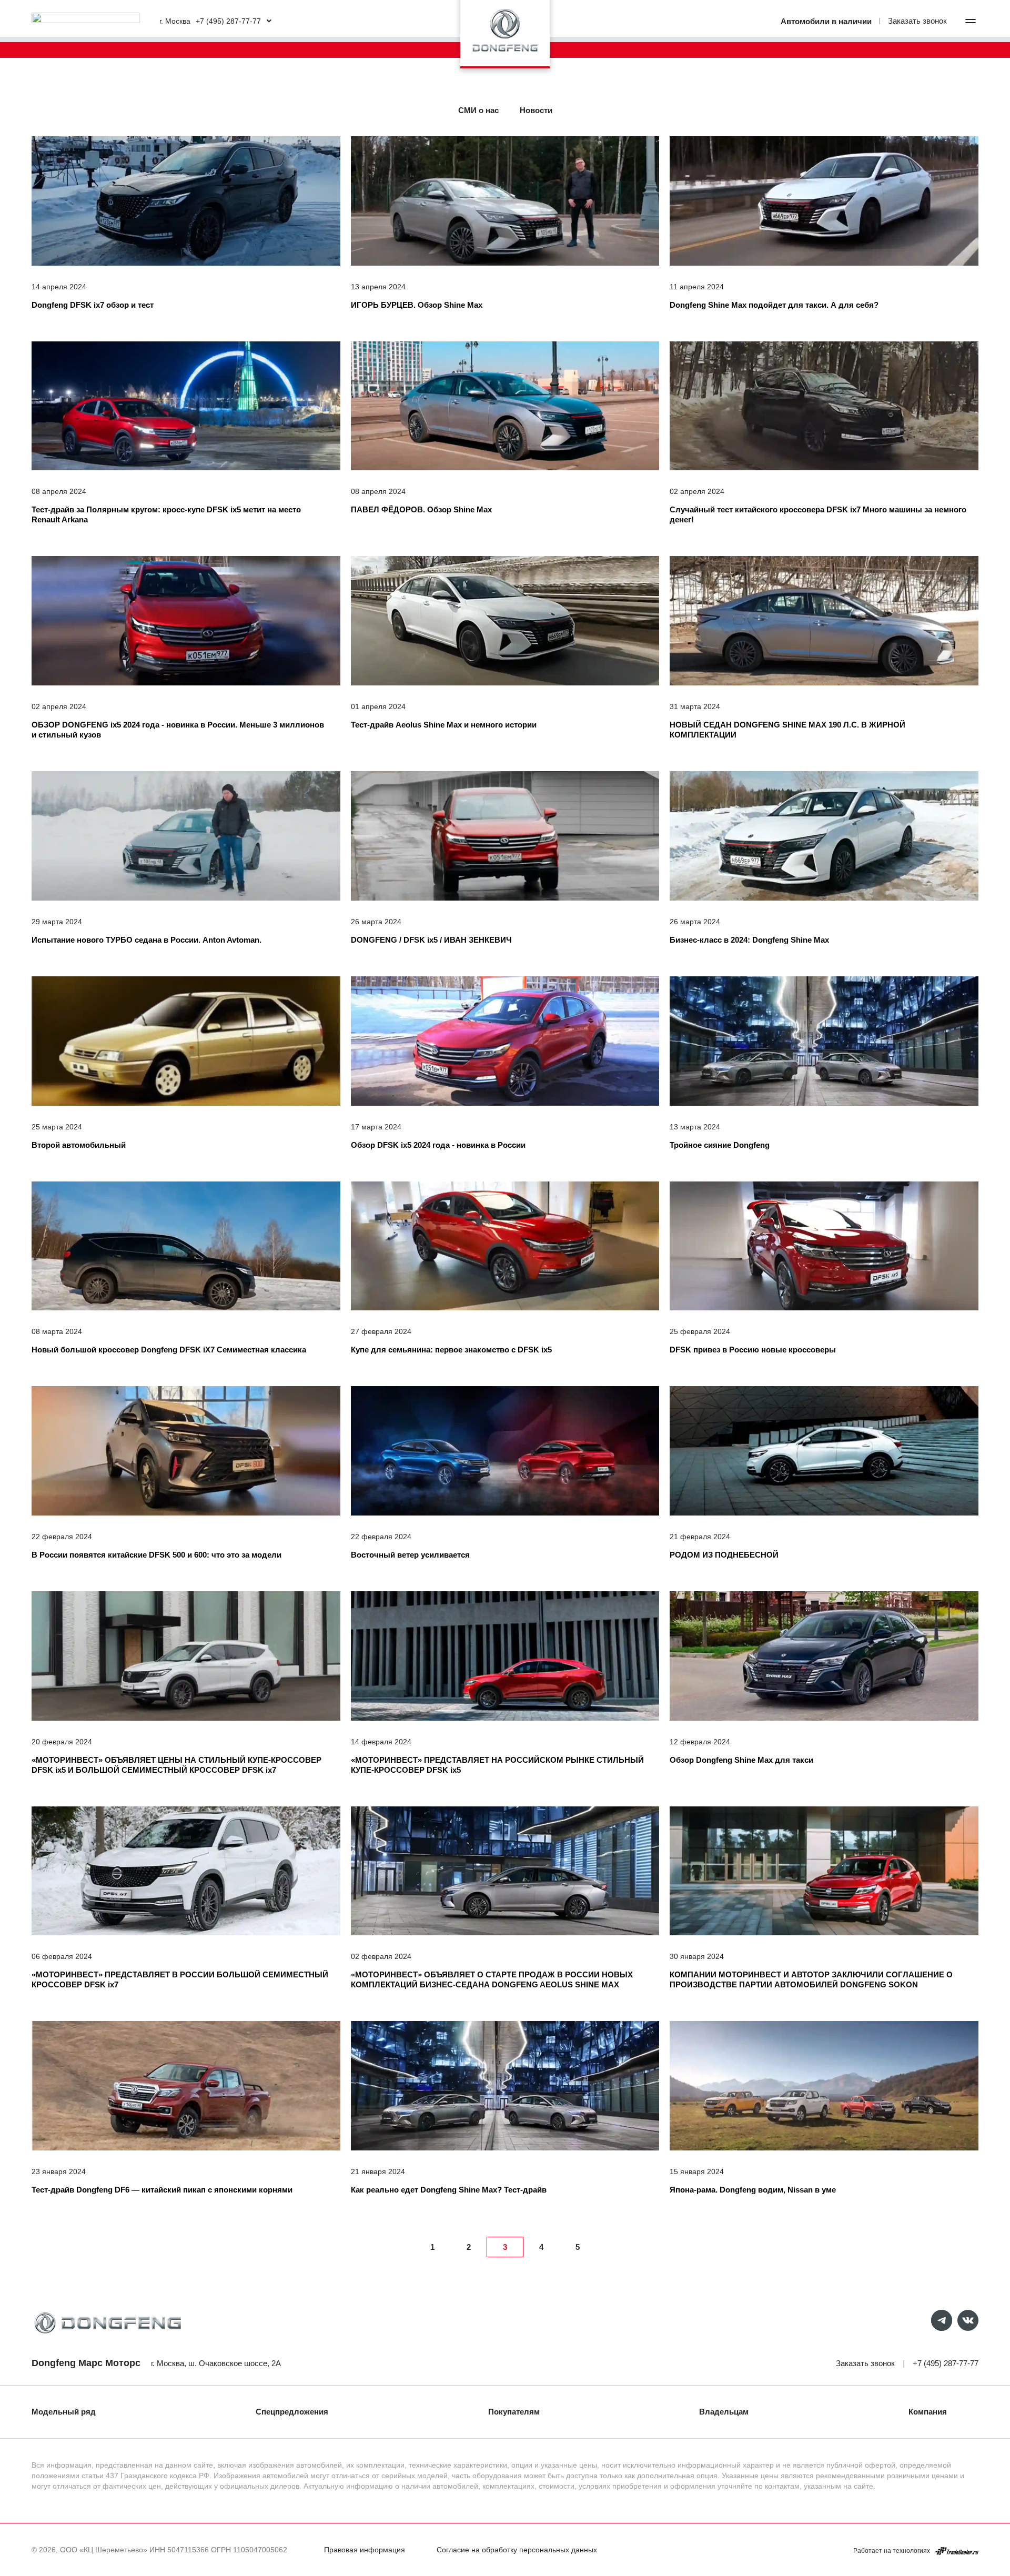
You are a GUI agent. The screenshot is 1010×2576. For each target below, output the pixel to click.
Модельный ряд (64, 2412)
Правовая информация (365, 2550)
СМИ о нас (478, 110)
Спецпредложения (292, 2412)
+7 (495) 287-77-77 (946, 2363)
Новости (536, 110)
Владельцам (724, 2412)
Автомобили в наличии (826, 21)
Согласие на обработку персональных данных (517, 2550)
